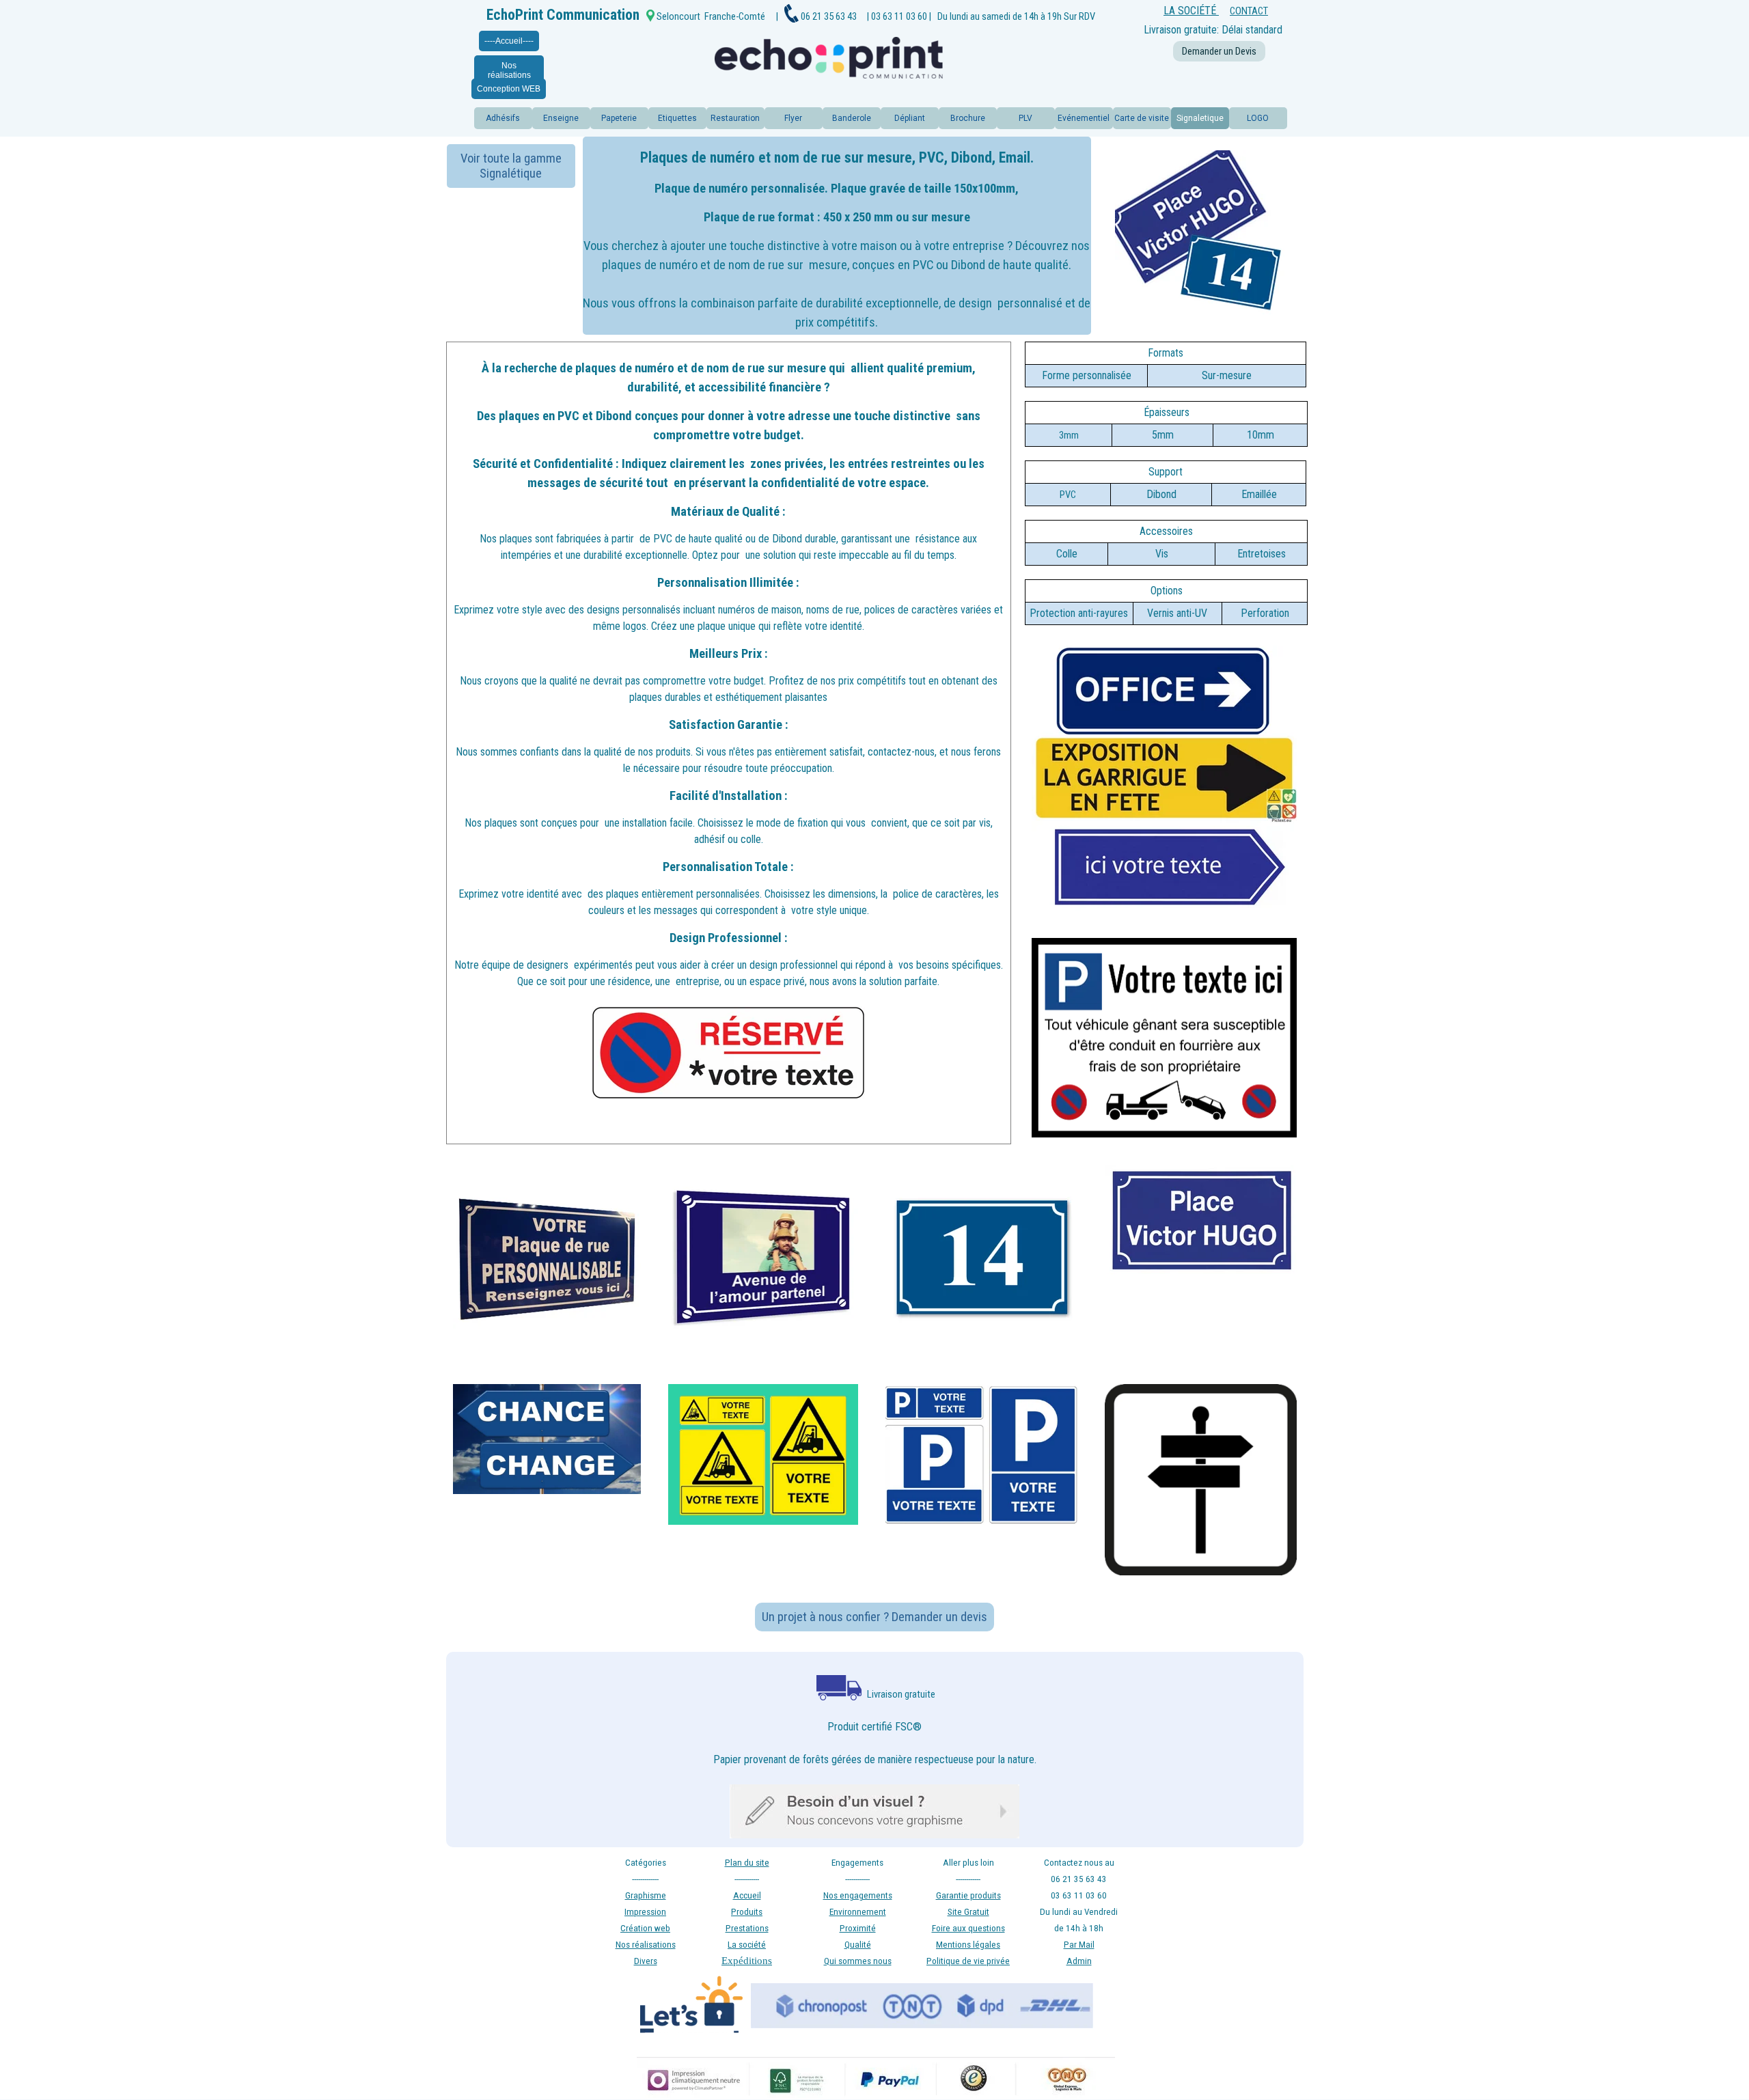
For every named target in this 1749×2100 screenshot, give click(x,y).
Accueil (747, 1895)
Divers (646, 1961)
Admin (1079, 1961)
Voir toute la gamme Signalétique (511, 166)
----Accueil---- (509, 41)
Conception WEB (509, 89)
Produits (747, 1912)
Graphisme (646, 1895)
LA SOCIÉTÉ (1191, 11)
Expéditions (747, 1961)
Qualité (858, 1945)
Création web (645, 1928)
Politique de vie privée (968, 1961)
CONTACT (1249, 11)
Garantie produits (968, 1895)
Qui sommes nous (858, 1961)
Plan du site (747, 1863)
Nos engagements (858, 1895)
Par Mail (1079, 1945)
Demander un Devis (1219, 51)
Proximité (858, 1928)
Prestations (747, 1928)
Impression (645, 1912)
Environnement (858, 1912)
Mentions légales (968, 1945)
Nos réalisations (509, 70)
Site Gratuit (968, 1912)
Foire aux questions (968, 1928)
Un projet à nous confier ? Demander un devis (874, 1617)
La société (747, 1945)
